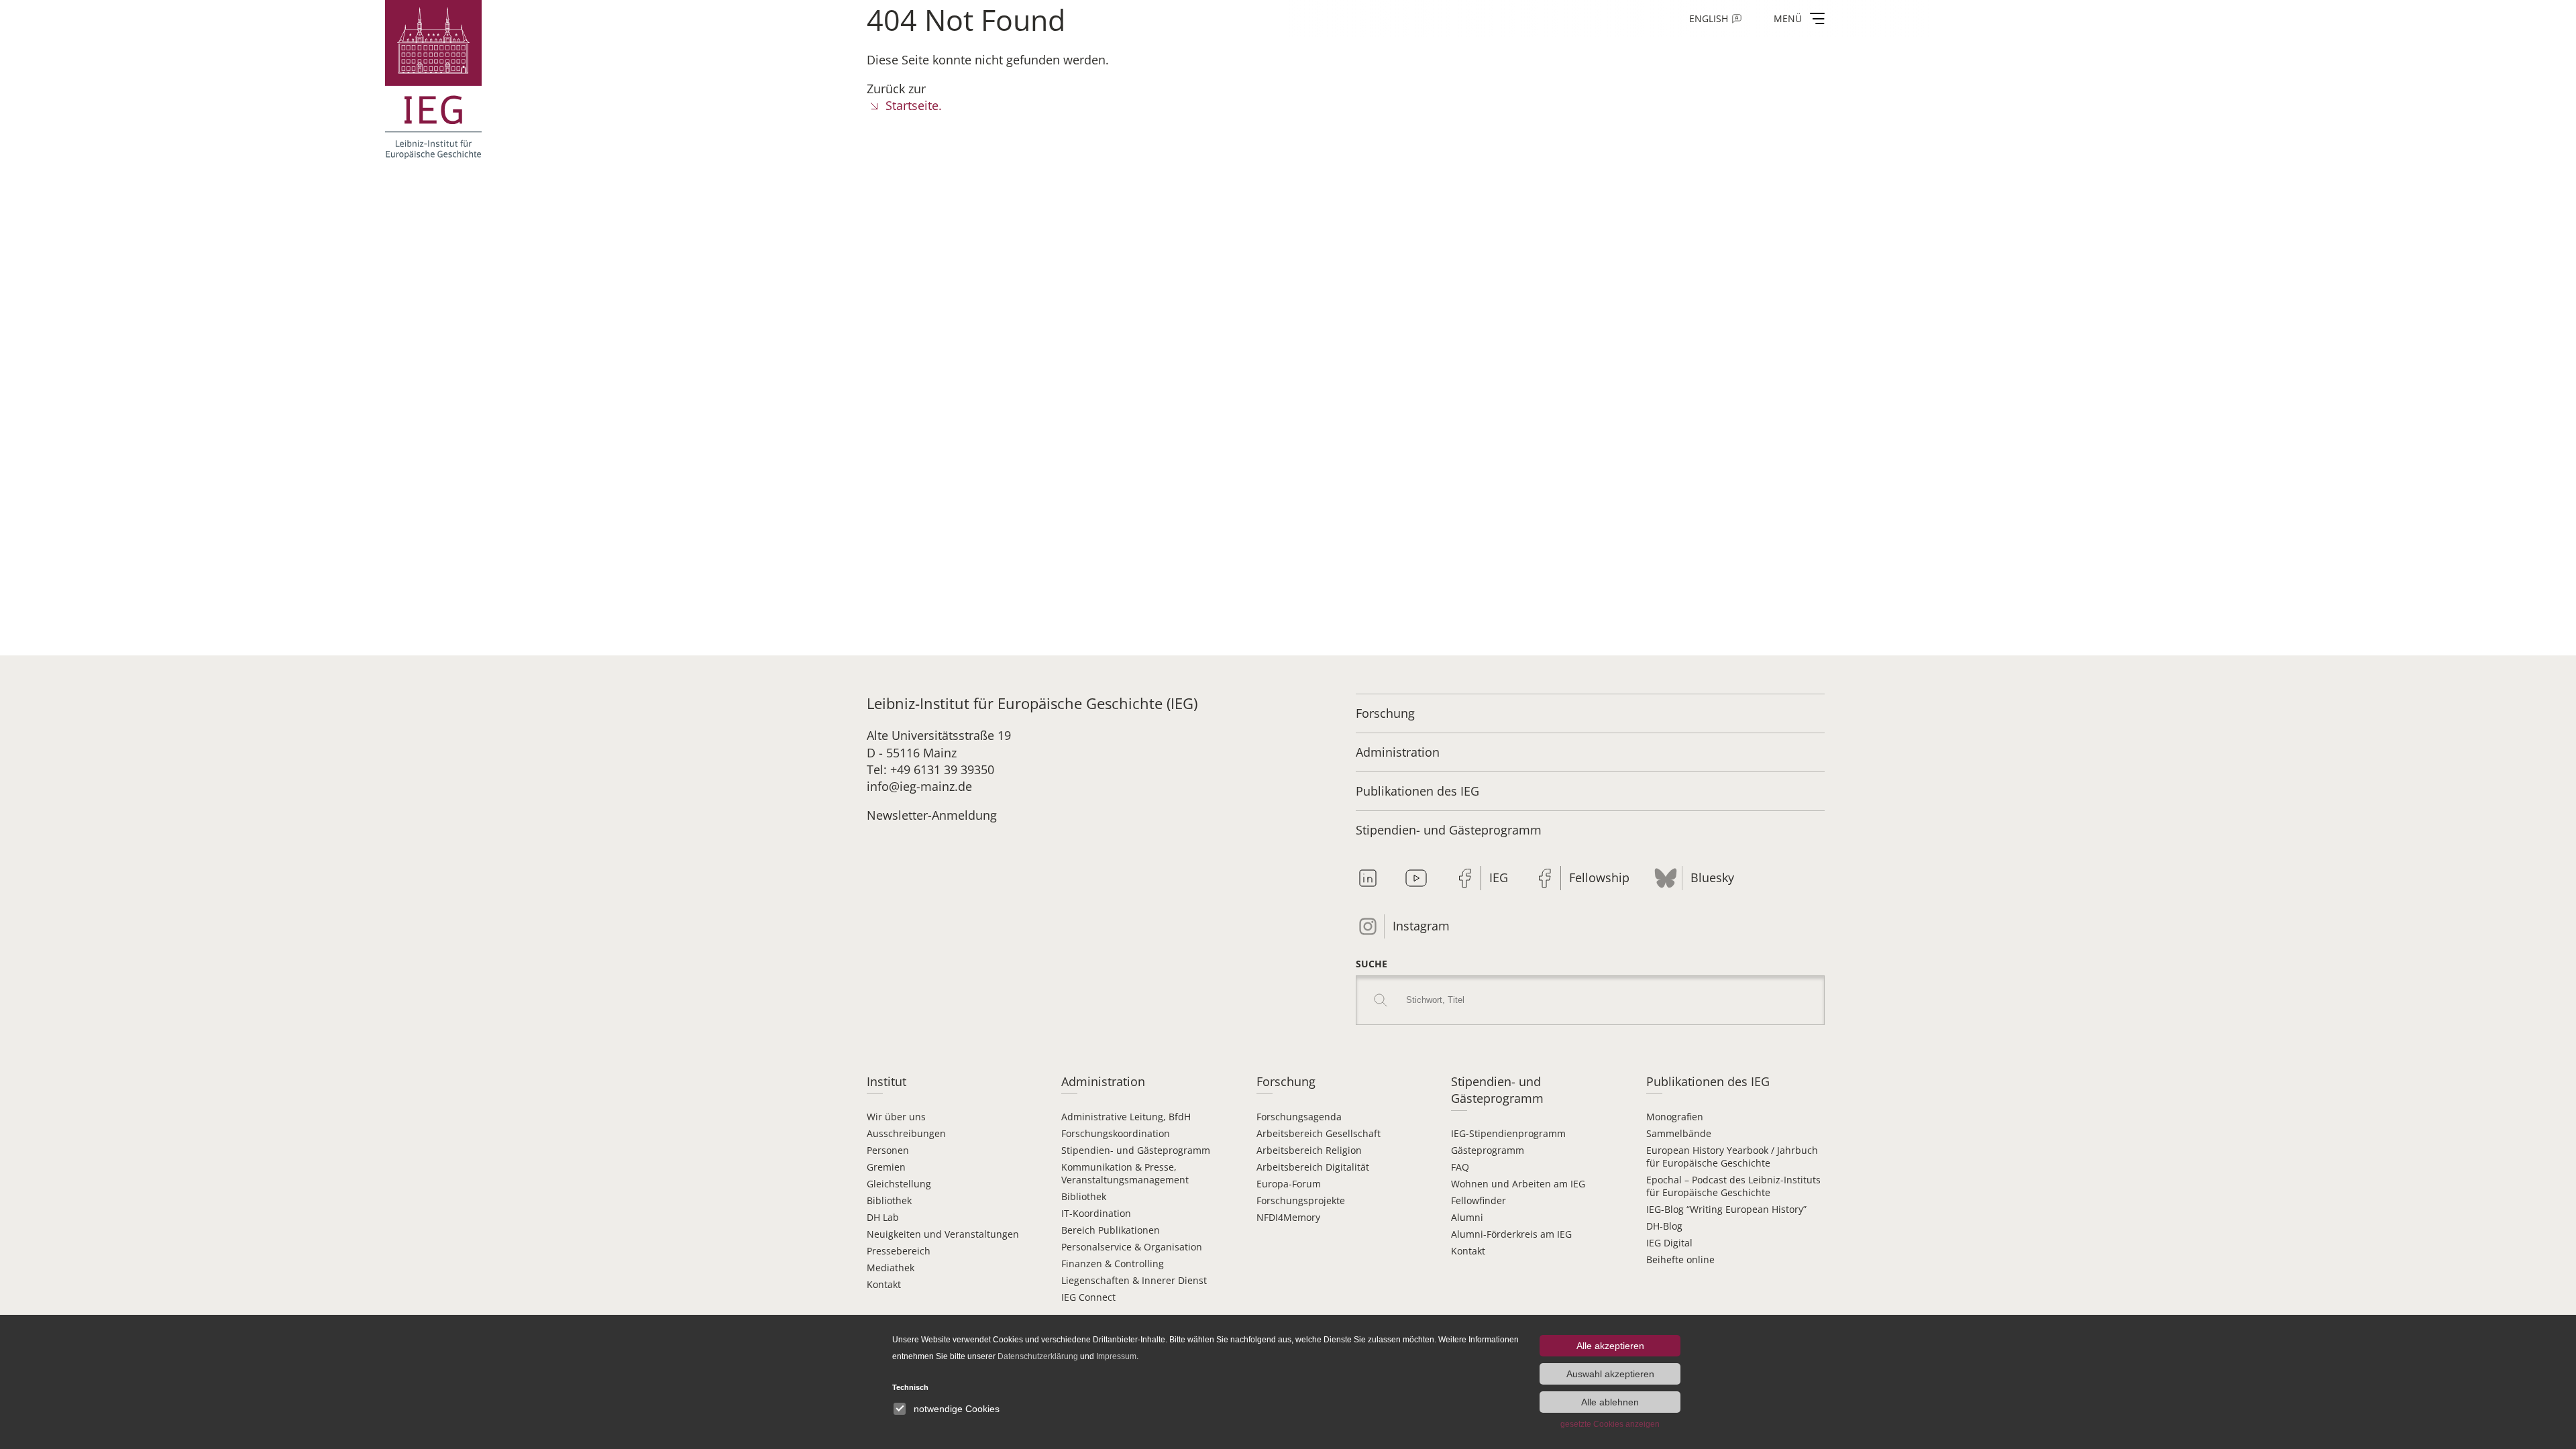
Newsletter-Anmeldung (932, 815)
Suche (1372, 964)
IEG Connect (1088, 1297)
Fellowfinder (1479, 1200)
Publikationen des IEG (1417, 791)
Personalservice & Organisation (1132, 1247)
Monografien (1675, 1117)
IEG (1499, 877)
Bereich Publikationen (1111, 1230)
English (1709, 18)
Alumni (1467, 1217)
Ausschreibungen (906, 1133)
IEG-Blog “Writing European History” (1726, 1209)
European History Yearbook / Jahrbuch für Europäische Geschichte (1732, 1157)
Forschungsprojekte (1301, 1200)
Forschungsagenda (1299, 1117)
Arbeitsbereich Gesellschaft (1319, 1133)
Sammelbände (1679, 1133)
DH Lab (883, 1217)
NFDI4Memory (1288, 1217)
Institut (887, 1081)
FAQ (1460, 1167)
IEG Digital (1669, 1243)
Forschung (1385, 713)
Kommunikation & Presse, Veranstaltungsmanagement (1125, 1173)
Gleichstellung (899, 1184)
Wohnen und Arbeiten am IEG (1518, 1184)
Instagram (1421, 926)
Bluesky (1712, 877)
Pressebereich (899, 1251)
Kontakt (884, 1284)
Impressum (1116, 1356)
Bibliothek (889, 1200)
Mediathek (891, 1268)
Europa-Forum (1289, 1184)
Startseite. (914, 105)
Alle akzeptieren (1610, 1346)
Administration (1398, 752)
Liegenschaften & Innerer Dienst (1134, 1280)
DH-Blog (1664, 1226)
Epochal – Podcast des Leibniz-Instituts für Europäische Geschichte (1733, 1186)
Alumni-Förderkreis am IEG (1511, 1234)
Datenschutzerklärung (1038, 1356)
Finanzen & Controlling (1113, 1264)
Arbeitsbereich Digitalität (1313, 1167)
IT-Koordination (1096, 1213)
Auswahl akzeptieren (1610, 1374)
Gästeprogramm (1488, 1150)
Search (1381, 1000)
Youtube (1416, 878)
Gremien (886, 1167)
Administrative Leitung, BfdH (1126, 1117)
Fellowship (1599, 877)
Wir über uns (896, 1117)
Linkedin (1368, 878)
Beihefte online (1680, 1259)
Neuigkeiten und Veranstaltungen (943, 1234)
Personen (888, 1150)
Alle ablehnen (1610, 1402)
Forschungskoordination (1116, 1133)
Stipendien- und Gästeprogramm (1449, 830)
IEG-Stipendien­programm (1508, 1133)
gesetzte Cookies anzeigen (1610, 1424)
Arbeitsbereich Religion (1309, 1150)
